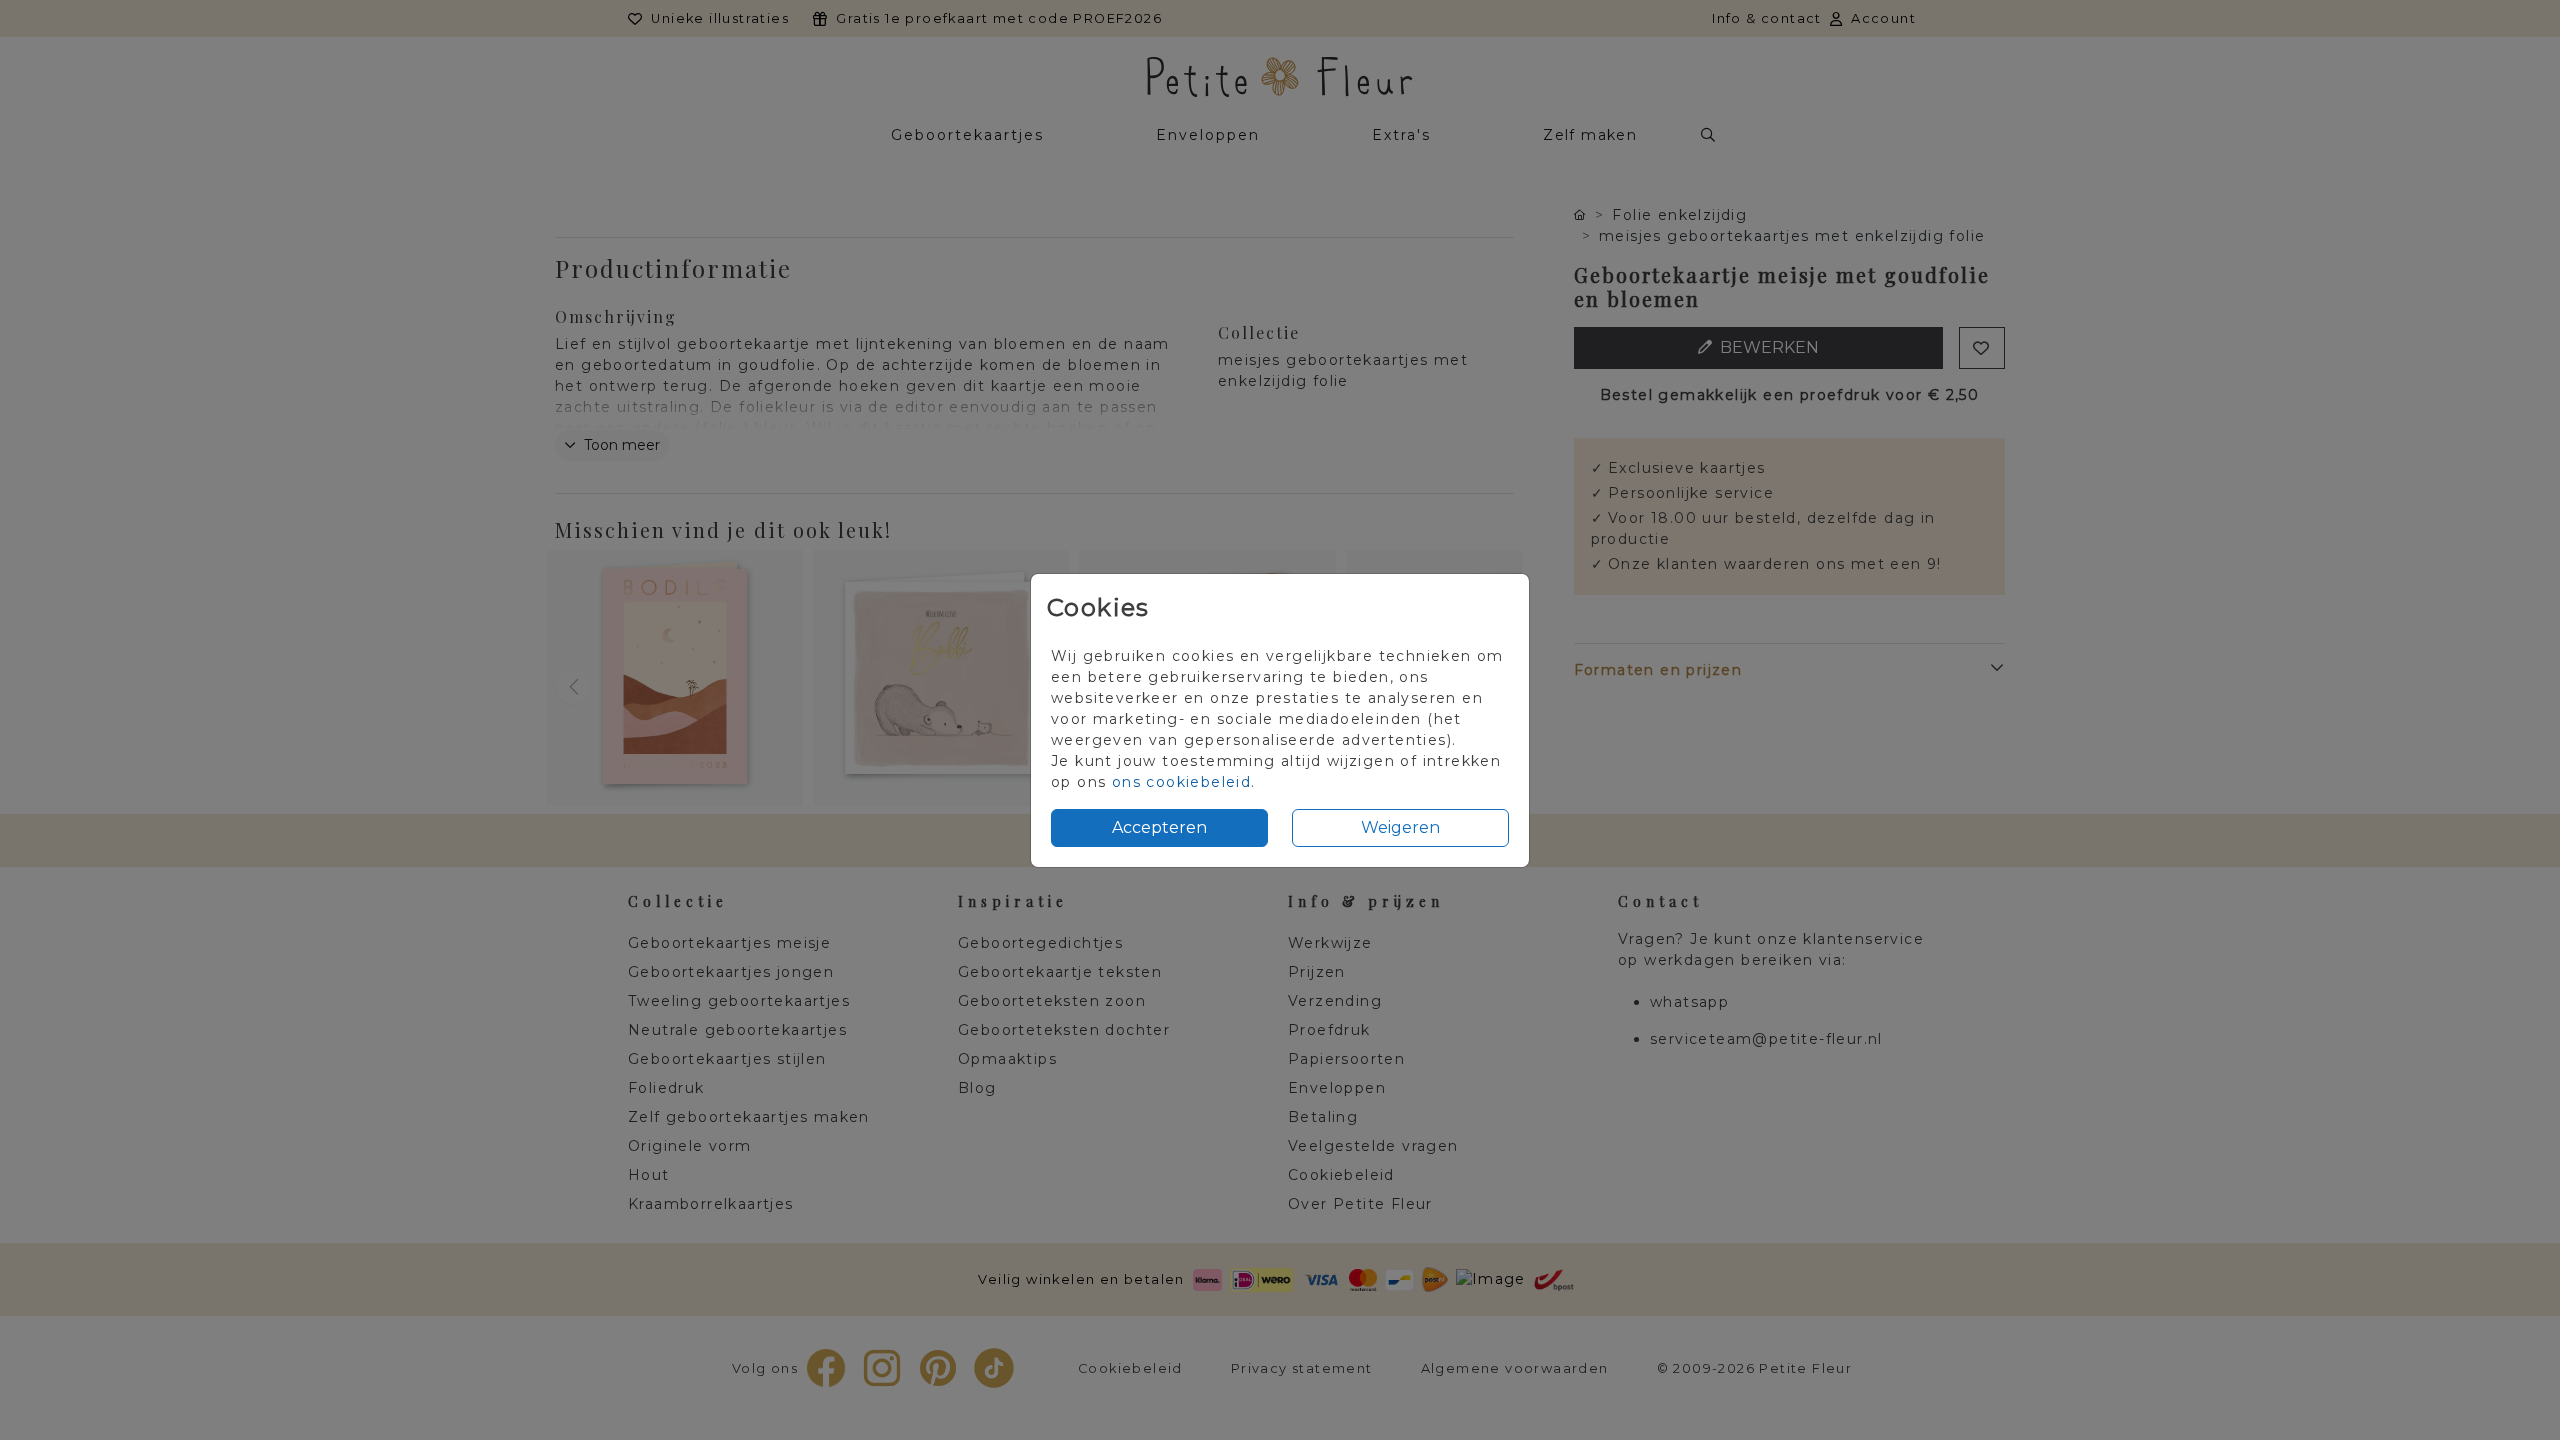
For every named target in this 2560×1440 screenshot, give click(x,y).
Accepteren (1159, 827)
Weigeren (1400, 827)
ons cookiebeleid (1181, 782)
